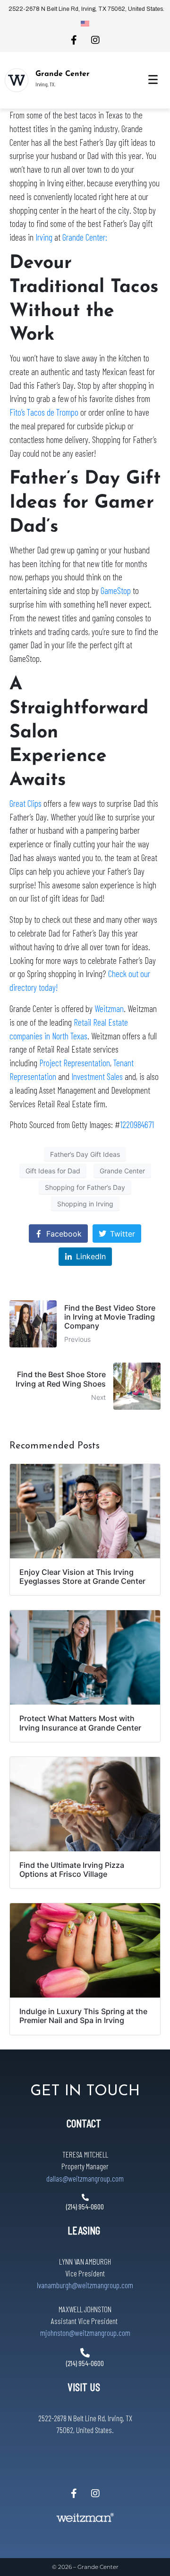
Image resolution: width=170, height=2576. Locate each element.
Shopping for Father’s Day (85, 1187)
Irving (44, 237)
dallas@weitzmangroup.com (85, 2178)
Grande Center (63, 74)
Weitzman (109, 1008)
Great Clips (25, 803)
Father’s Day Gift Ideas (85, 1154)
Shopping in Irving (85, 1204)
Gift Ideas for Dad (53, 1171)
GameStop (116, 590)
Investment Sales (97, 1076)
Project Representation (75, 1063)
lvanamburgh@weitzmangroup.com (85, 2285)
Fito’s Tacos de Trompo (44, 412)
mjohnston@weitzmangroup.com (85, 2333)
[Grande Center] (17, 80)
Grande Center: (85, 237)
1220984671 (137, 1125)
